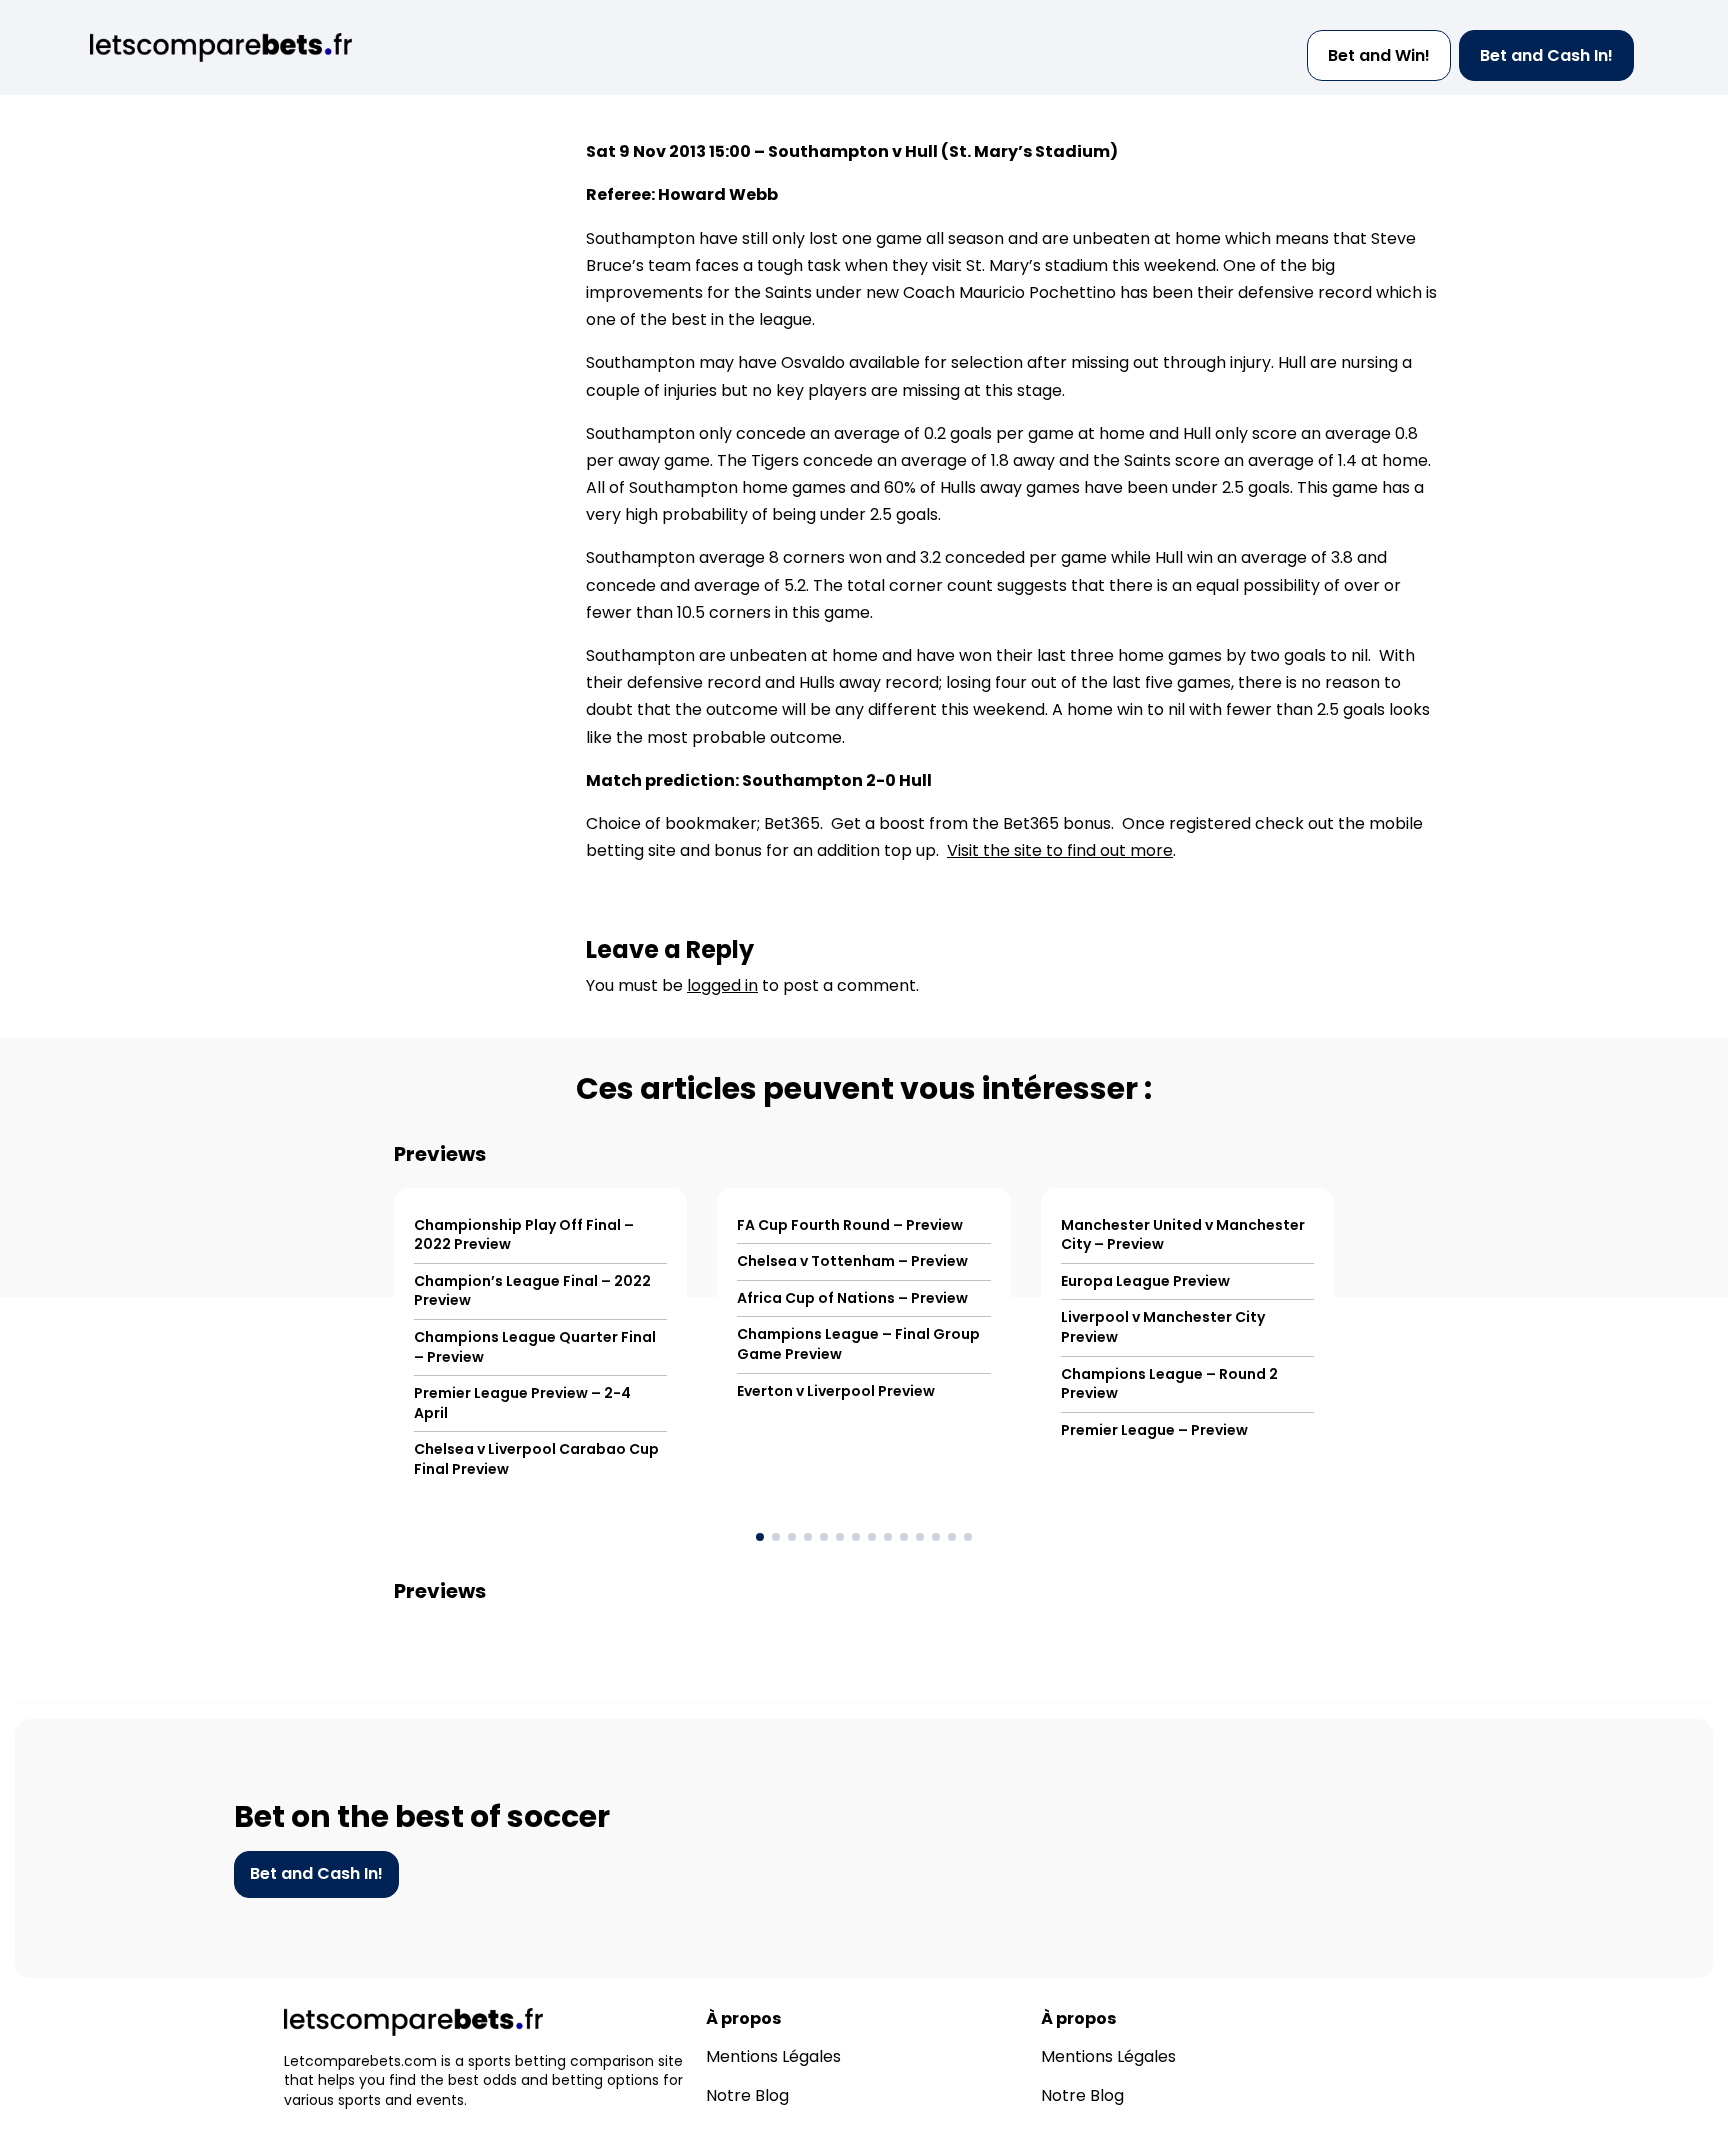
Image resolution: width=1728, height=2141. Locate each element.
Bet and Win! (1379, 55)
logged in (722, 985)
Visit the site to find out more (1060, 850)
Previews (440, 1154)
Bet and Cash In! (1546, 55)
